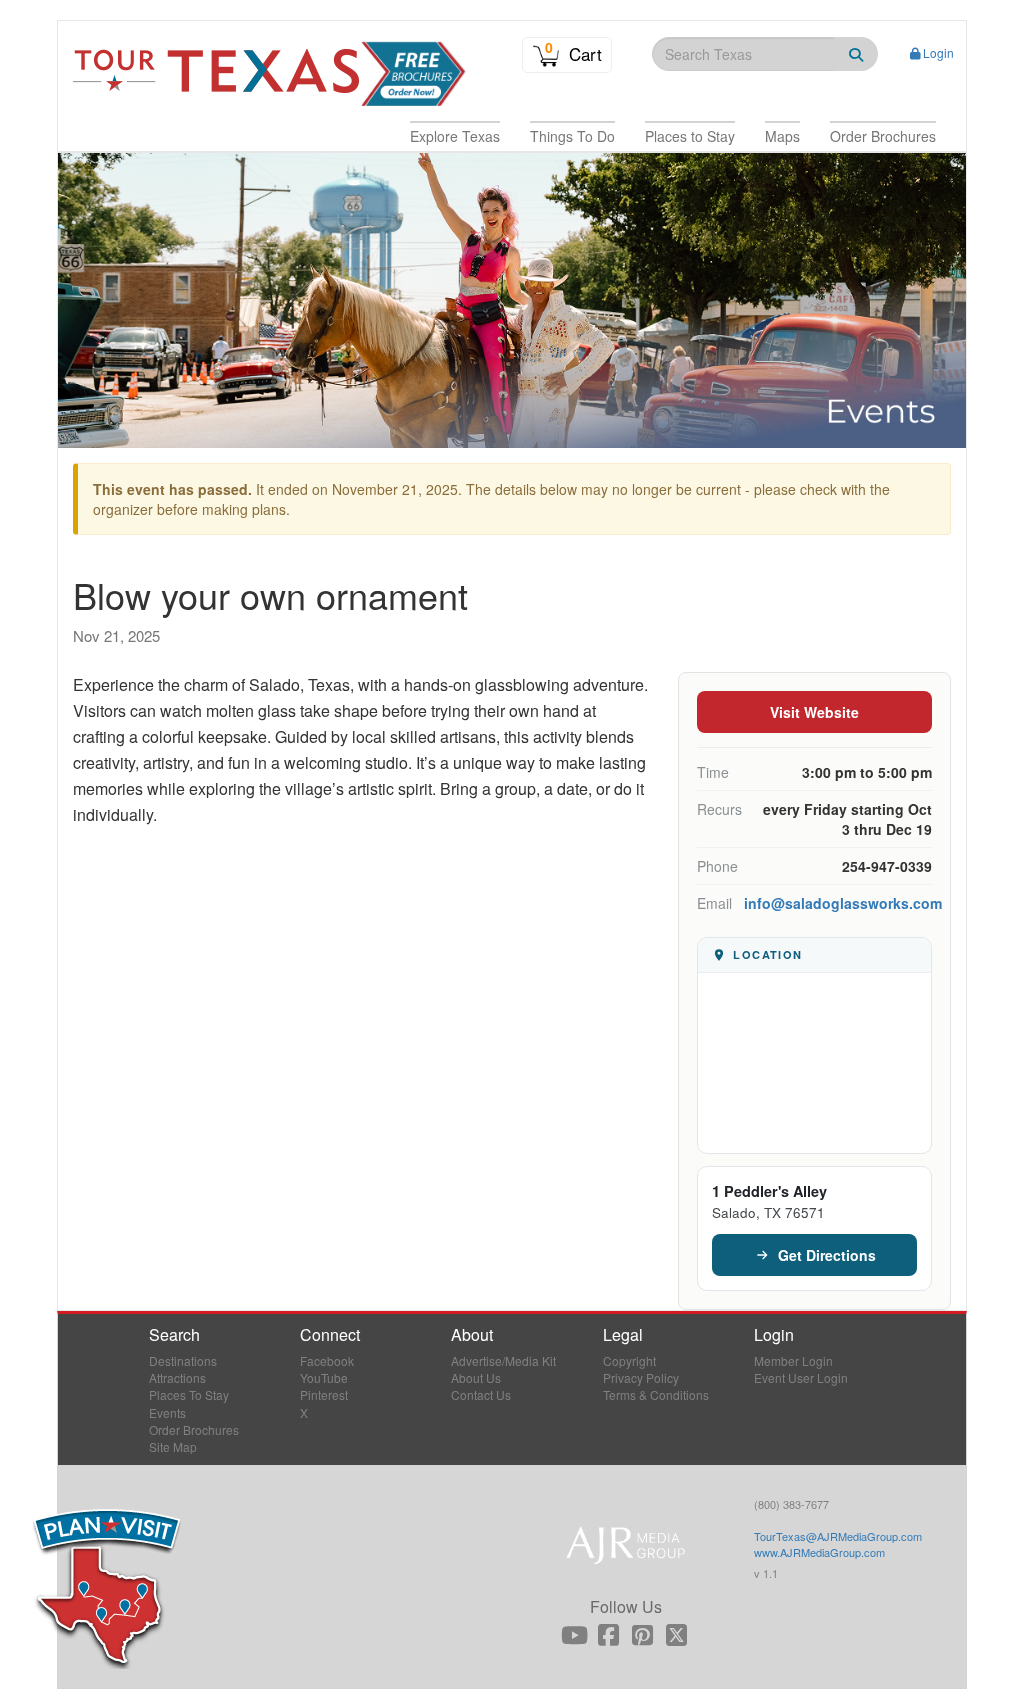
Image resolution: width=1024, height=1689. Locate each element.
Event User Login (801, 1377)
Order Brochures (194, 1429)
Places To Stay (189, 1394)
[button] (455, 136)
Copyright (629, 1360)
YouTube (324, 1377)
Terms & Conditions (656, 1394)
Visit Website (814, 712)
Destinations (183, 1360)
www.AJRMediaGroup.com (819, 1552)
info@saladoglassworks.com (843, 903)
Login (938, 52)
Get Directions (827, 1255)
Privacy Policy (641, 1377)
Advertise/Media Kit (503, 1360)
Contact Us (481, 1394)
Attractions (177, 1377)
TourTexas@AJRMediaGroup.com (838, 1536)
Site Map (173, 1446)
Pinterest (324, 1394)
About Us (476, 1377)
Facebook (327, 1360)
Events (167, 1412)
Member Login (793, 1360)
